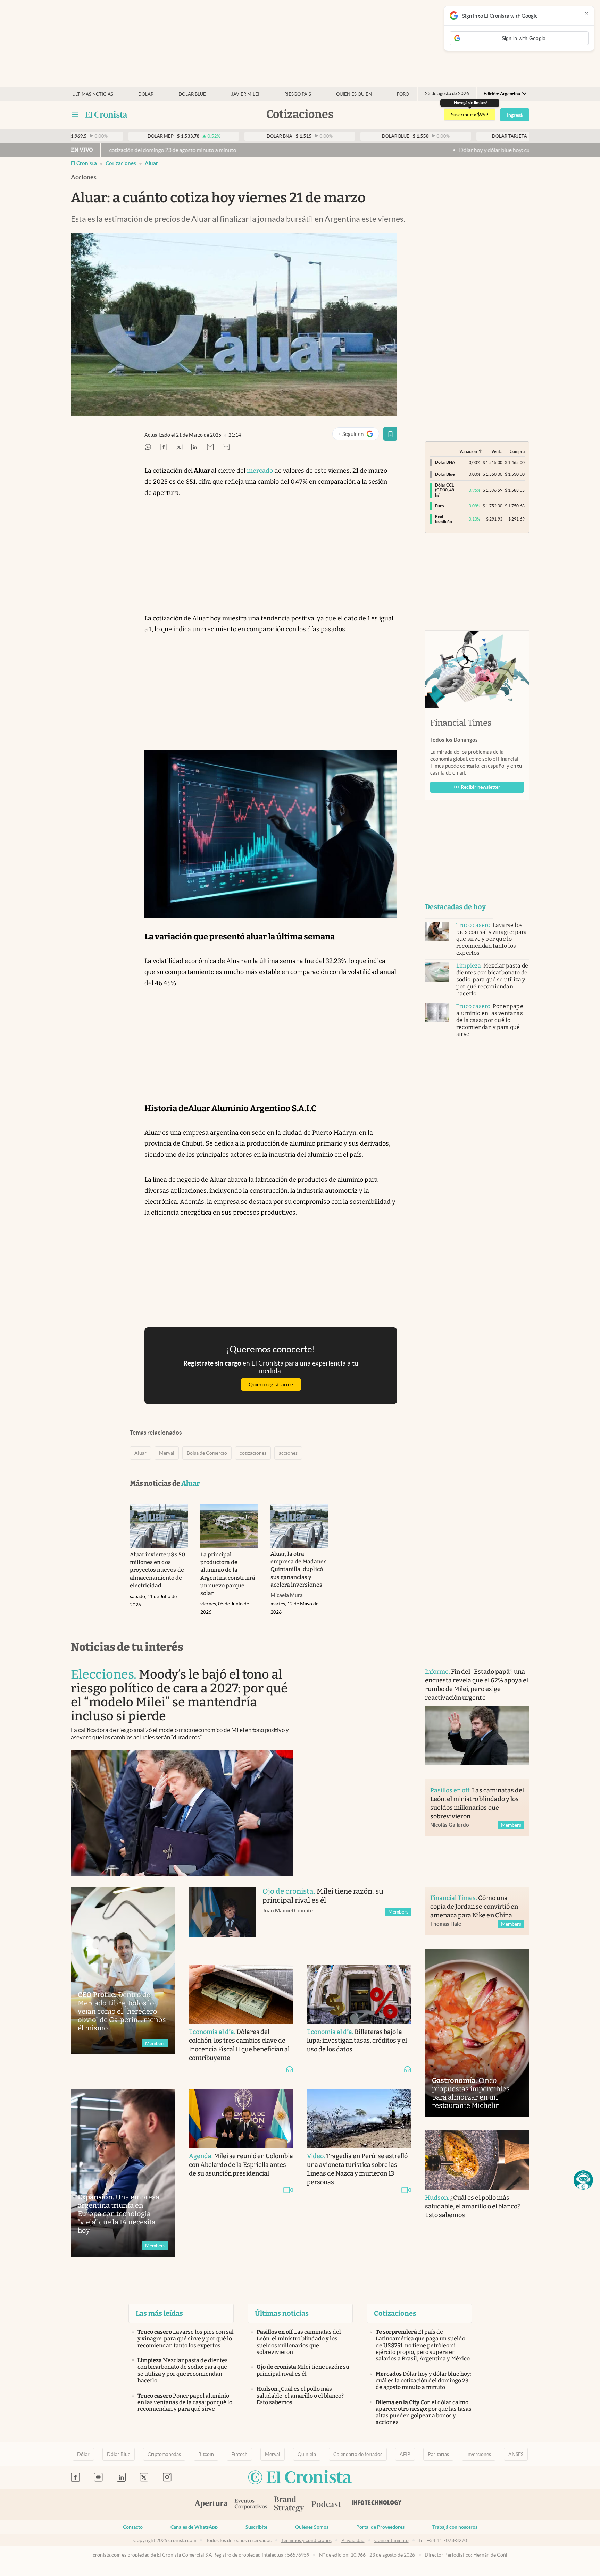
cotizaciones (253, 1453)
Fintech (239, 2454)
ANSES (516, 2454)
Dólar (146, 94)
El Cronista (84, 163)
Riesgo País (298, 94)
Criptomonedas (164, 2454)
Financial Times (461, 723)
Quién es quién (354, 94)
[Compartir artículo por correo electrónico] (210, 447)
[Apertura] (211, 2505)
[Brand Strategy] (289, 2505)
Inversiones (479, 2454)
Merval (167, 1453)
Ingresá (515, 115)
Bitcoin (206, 2454)
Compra (517, 451)
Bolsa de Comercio (207, 1453)
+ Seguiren (359, 435)
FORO (403, 94)
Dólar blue (192, 94)
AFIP (405, 2454)
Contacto (133, 2527)
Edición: (502, 94)
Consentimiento (391, 2540)
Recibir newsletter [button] (481, 787)
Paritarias (438, 2454)
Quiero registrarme (271, 1384)
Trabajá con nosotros (455, 2527)
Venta (497, 451)
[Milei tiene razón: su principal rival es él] (222, 1919)
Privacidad (353, 2540)
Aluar (151, 163)
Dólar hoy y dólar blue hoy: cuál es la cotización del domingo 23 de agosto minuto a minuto (421, 150)
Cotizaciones (121, 163)
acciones (288, 1453)
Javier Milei (245, 94)
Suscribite (256, 2527)
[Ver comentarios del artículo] (226, 447)
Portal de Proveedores (380, 2527)
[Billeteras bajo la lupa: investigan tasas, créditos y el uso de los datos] (359, 1994)
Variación (468, 451)
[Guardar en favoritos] (390, 434)
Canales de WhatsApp (194, 2527)
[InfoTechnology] (377, 2505)
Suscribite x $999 (470, 115)
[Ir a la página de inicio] (106, 115)
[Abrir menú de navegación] (75, 115)
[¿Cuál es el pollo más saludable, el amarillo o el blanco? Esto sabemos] (477, 2160)
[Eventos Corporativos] (251, 2505)
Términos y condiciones (306, 2540)
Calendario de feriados (358, 2454)
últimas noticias (93, 94)
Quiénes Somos (312, 2527)
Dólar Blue (119, 2454)
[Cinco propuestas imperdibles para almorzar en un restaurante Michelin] (477, 2033)
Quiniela (307, 2454)
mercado (260, 471)
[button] (583, 2180)
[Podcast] (326, 2505)
